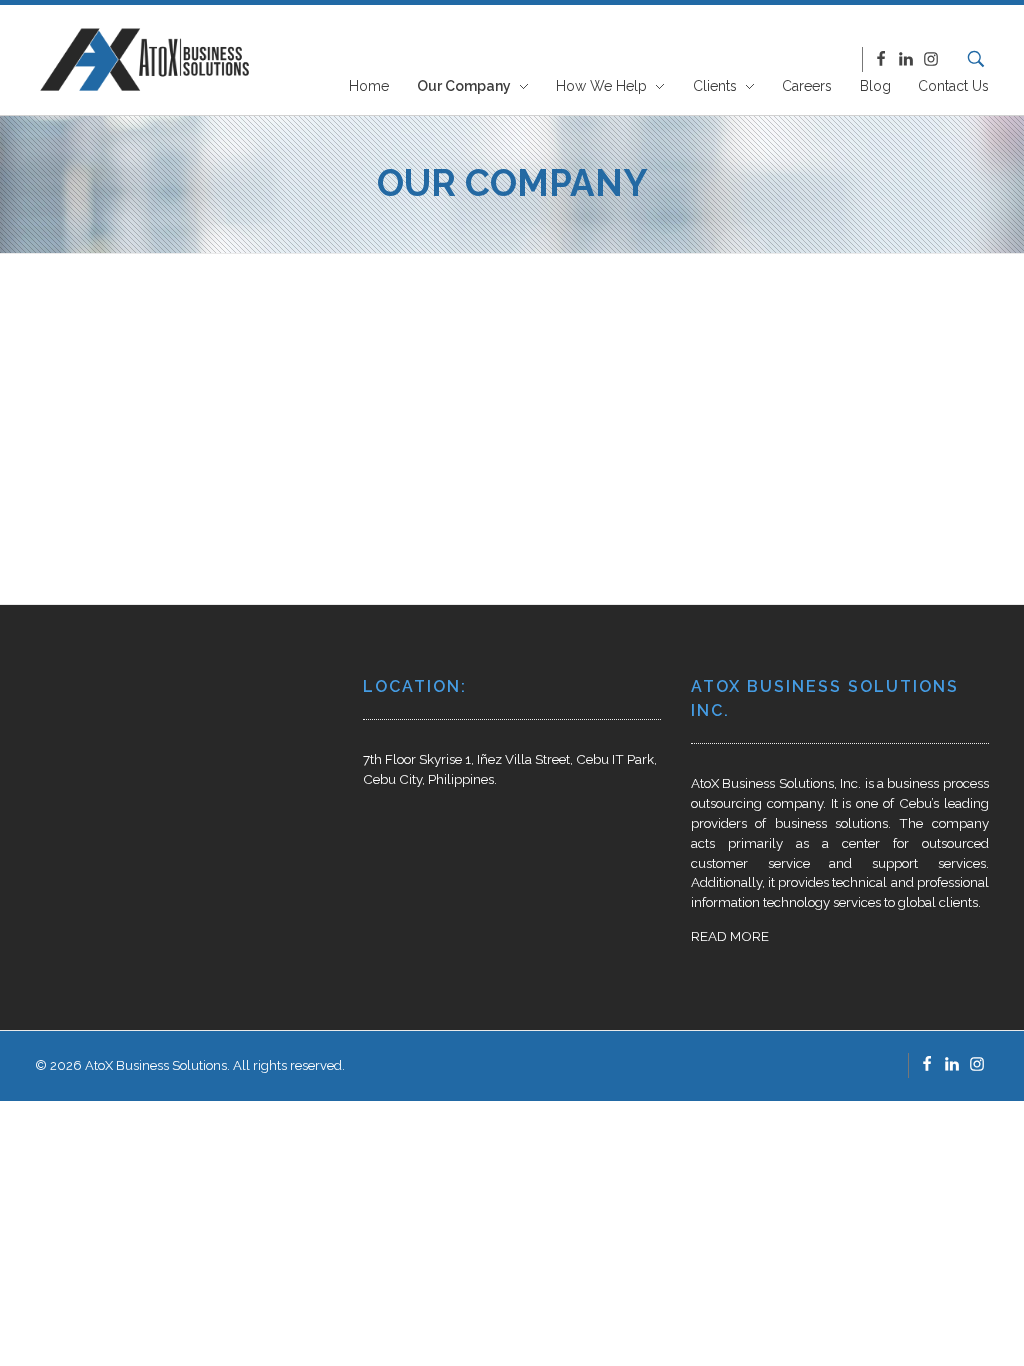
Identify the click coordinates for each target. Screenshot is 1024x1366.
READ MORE (730, 936)
